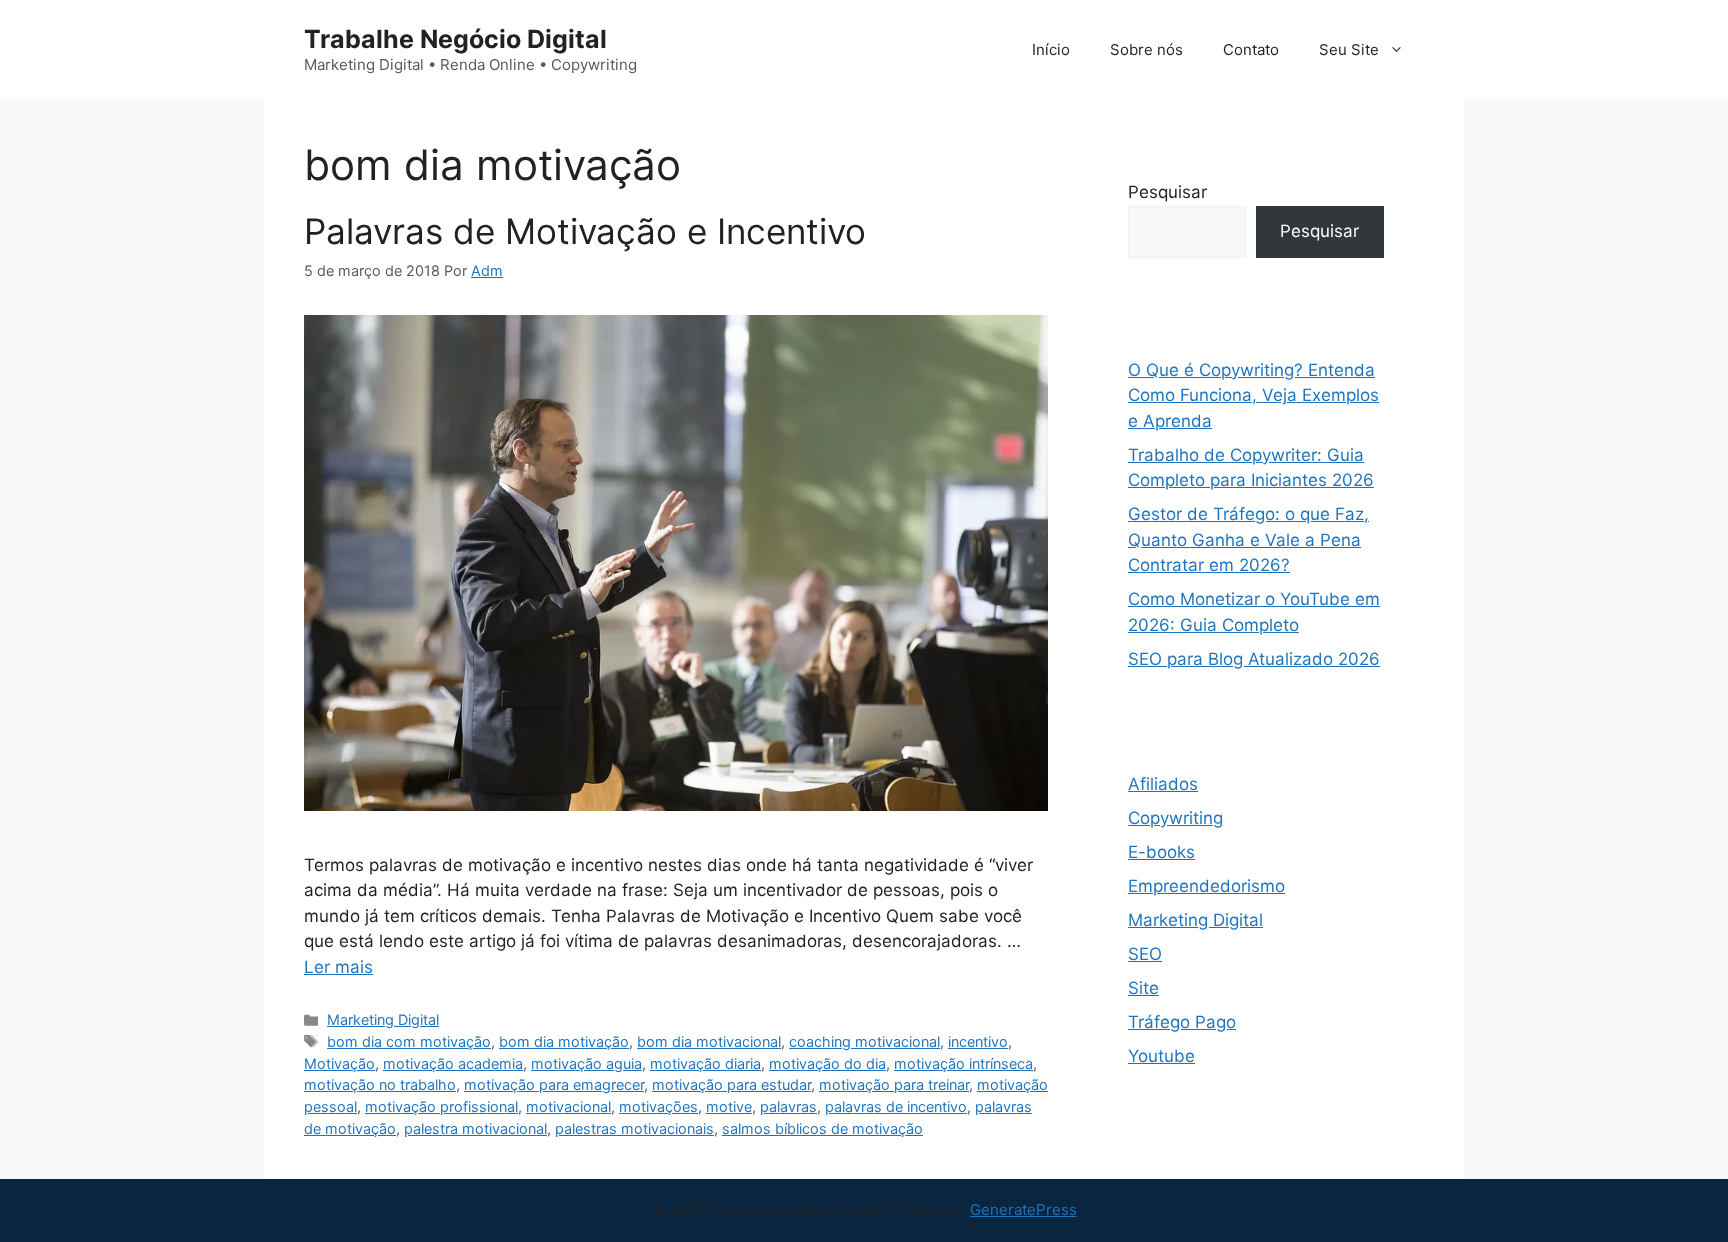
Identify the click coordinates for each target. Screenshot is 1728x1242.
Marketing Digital (383, 1019)
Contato (1251, 49)
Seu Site (1349, 49)
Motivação (339, 1063)
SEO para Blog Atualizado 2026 (1254, 659)
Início (1051, 49)
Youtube (1161, 1056)
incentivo (978, 1041)
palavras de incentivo (896, 1106)
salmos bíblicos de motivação (822, 1128)
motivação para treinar (894, 1084)
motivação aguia (586, 1063)
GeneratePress (1023, 1209)
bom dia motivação (564, 1041)
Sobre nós (1146, 49)
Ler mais (338, 967)
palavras (788, 1106)
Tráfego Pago (1182, 1022)
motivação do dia (827, 1063)
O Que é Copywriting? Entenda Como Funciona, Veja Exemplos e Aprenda (1253, 395)
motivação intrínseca (963, 1063)
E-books (1161, 852)
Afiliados (1163, 784)
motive (729, 1106)
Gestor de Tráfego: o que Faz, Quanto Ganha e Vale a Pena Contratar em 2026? (1248, 539)
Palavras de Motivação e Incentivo (585, 231)
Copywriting (1175, 818)
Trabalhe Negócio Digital (455, 39)
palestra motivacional (475, 1128)
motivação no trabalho (380, 1084)
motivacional (568, 1106)
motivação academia (453, 1063)
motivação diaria (705, 1063)
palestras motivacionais (634, 1128)
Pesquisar (1167, 192)
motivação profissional (441, 1106)
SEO (1145, 954)
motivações (658, 1106)
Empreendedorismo (1206, 886)
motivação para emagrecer (554, 1084)
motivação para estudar (731, 1084)
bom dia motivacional (709, 1041)
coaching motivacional (864, 1041)
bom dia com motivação (409, 1041)
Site (1143, 988)
